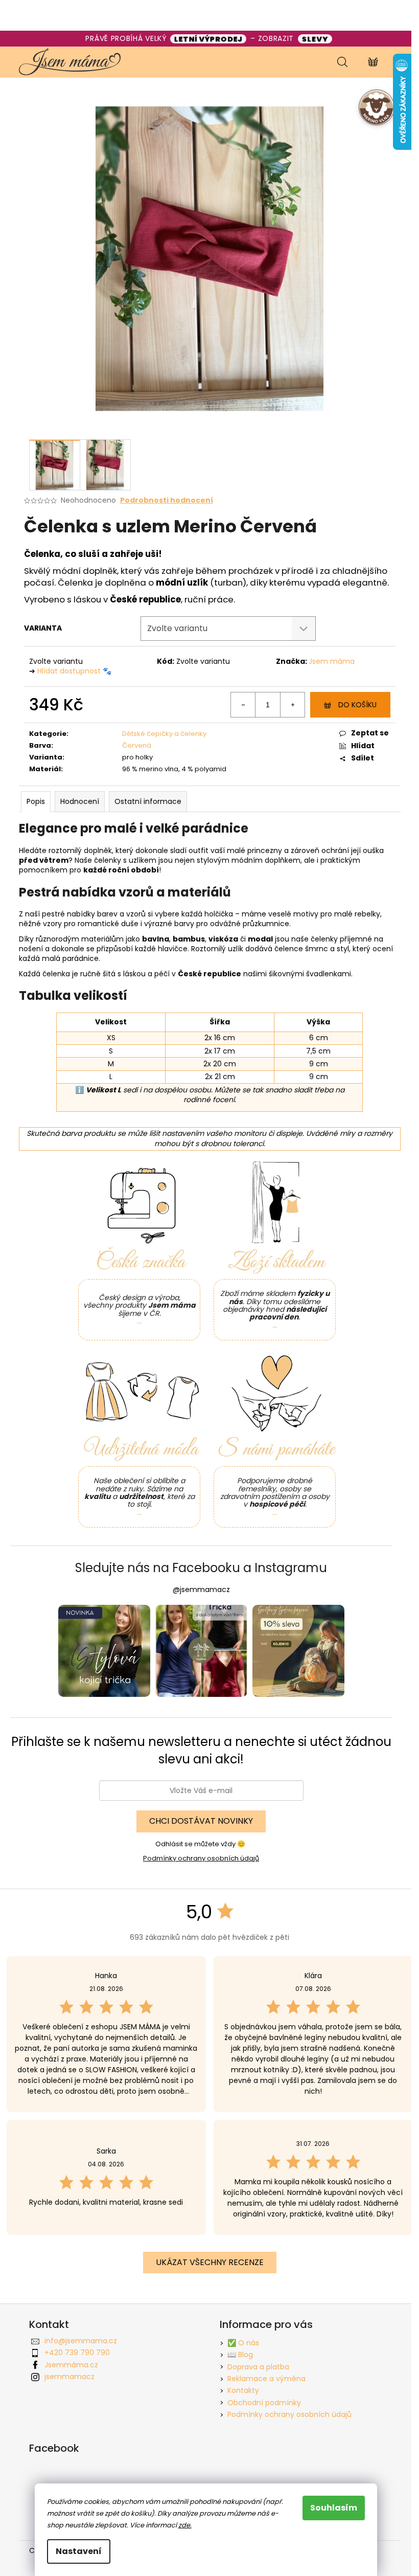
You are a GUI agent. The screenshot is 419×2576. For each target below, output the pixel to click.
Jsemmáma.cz (71, 2365)
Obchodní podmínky (264, 2403)
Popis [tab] (36, 801)
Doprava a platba (258, 2367)
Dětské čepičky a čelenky (164, 734)
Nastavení (79, 2551)
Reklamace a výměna (266, 2379)
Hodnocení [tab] (80, 801)
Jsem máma (332, 661)
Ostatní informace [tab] (148, 801)
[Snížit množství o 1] (243, 705)
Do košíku (357, 705)
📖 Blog (240, 2355)
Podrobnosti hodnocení (167, 500)
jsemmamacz (69, 2377)
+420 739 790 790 (77, 2353)
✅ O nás (243, 2343)
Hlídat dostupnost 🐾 (74, 671)
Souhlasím (334, 2508)
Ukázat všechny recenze (210, 2262)
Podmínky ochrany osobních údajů (201, 1858)
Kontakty (243, 2390)
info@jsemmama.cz (81, 2341)
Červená (137, 745)
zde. (185, 2525)
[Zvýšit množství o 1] (292, 705)
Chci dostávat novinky (201, 1821)
